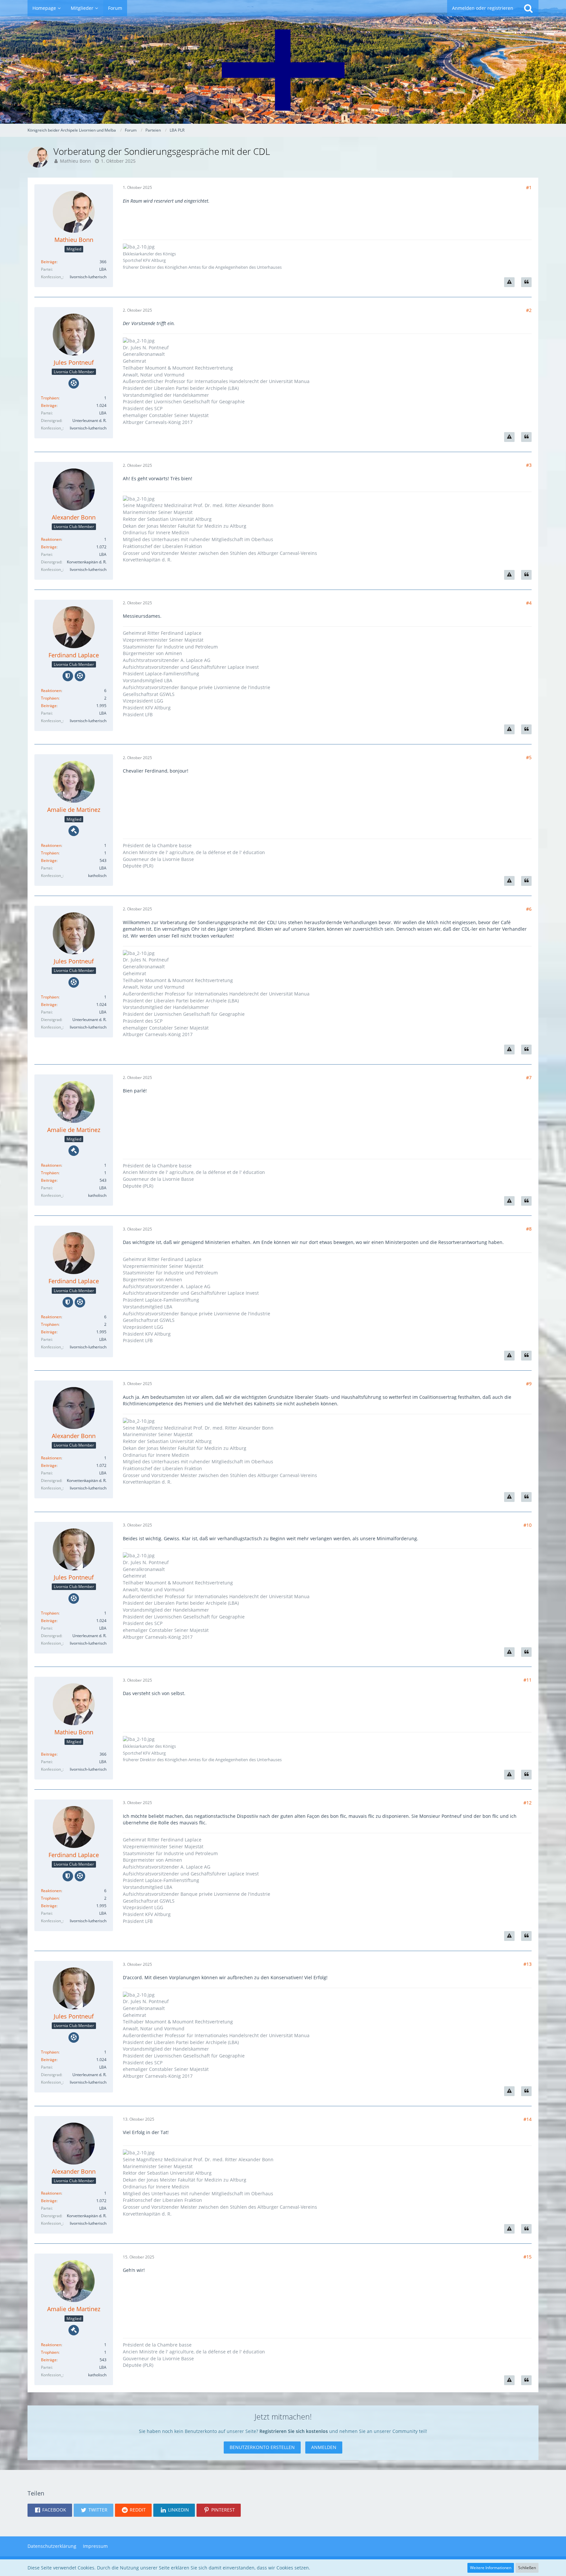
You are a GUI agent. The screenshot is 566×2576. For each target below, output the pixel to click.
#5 (529, 757)
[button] (50, 2510)
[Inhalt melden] (509, 282)
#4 (529, 603)
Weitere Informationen (491, 2568)
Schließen (527, 2568)
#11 (528, 1680)
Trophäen (50, 398)
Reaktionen (51, 539)
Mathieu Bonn (75, 161)
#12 (528, 1803)
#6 (529, 909)
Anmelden (324, 2447)
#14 (528, 2119)
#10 (528, 1525)
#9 (529, 1384)
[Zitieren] (526, 282)
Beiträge (49, 262)
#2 (529, 310)
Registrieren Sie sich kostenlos (294, 2431)
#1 (529, 187)
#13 (528, 1964)
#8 (529, 1229)
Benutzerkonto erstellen (262, 2447)
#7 (529, 1078)
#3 (529, 465)
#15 (528, 2257)
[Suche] (528, 8)
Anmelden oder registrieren (483, 8)
